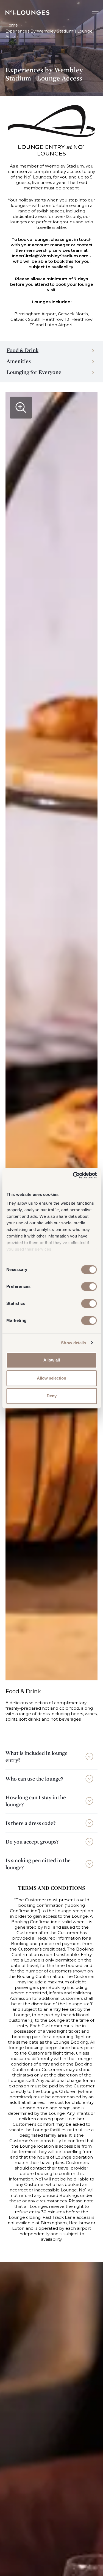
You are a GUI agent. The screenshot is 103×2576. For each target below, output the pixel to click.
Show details (73, 1343)
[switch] (89, 1286)
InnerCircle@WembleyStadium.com (50, 256)
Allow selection (51, 1378)
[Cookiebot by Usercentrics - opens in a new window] (73, 1175)
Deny (52, 1396)
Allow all (52, 1360)
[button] (51, 1756)
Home (12, 25)
